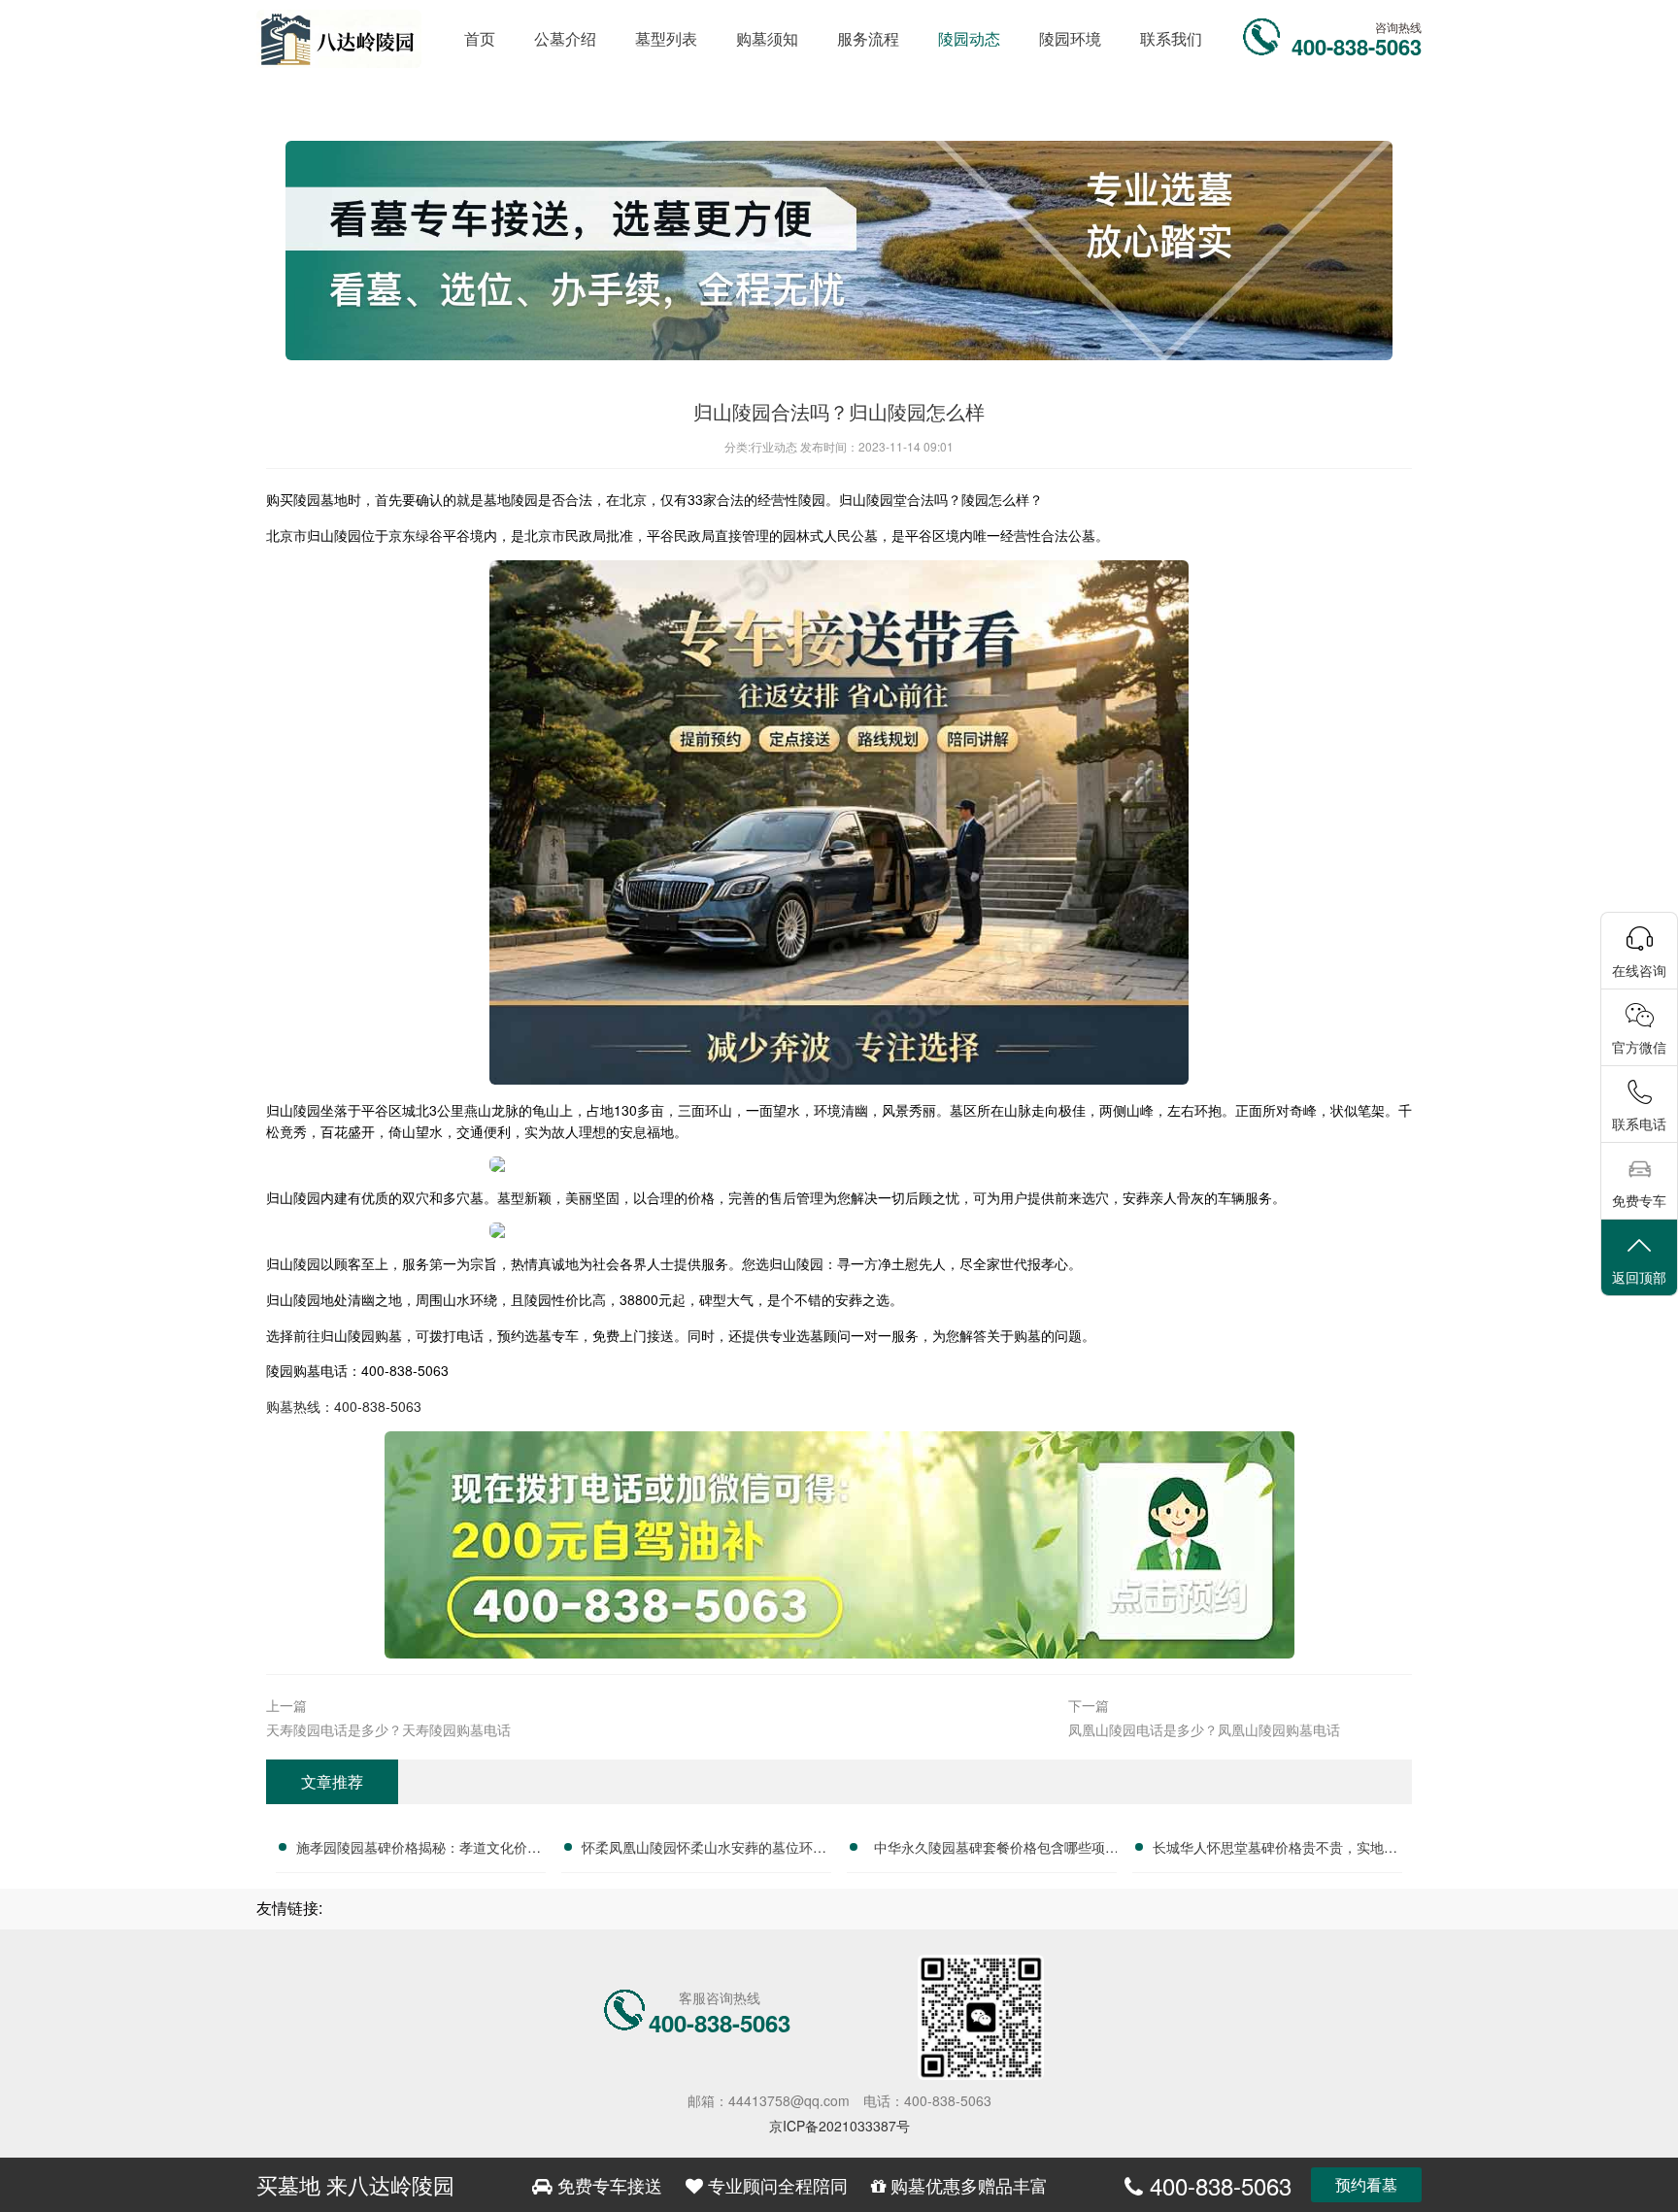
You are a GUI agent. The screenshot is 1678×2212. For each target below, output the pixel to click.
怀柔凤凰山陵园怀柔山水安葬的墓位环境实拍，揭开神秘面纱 (704, 1850)
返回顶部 (1639, 1277)
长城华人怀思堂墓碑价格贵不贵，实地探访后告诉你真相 (1275, 1850)
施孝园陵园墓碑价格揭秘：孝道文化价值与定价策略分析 (419, 1850)
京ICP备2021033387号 (839, 2126)
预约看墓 (1366, 2184)
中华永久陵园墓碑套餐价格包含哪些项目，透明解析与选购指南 (990, 1850)
